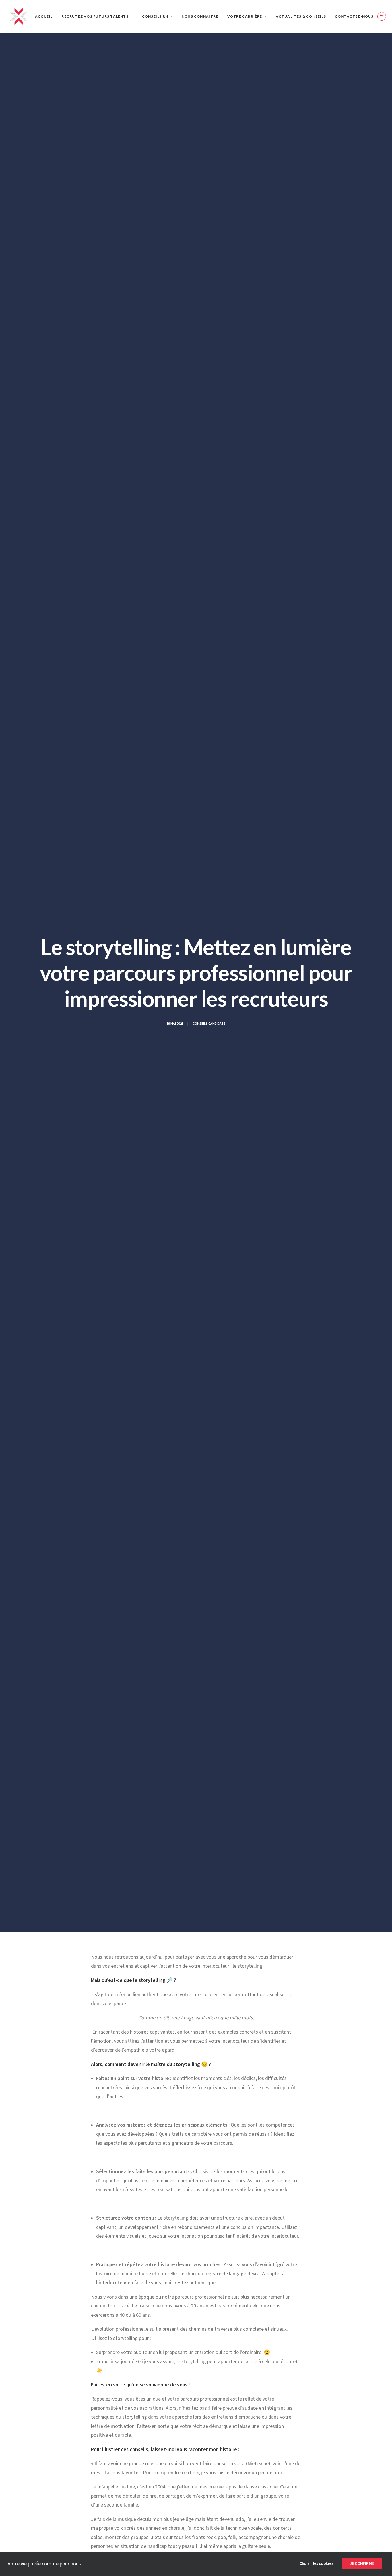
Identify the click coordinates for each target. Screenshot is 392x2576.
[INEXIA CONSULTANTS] (19, 16)
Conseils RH (155, 16)
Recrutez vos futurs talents (95, 16)
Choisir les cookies (316, 2564)
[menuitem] (44, 16)
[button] (382, 16)
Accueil (44, 16)
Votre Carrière (245, 16)
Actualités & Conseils (301, 16)
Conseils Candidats (209, 1024)
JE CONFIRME (362, 2564)
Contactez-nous (354, 16)
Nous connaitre (200, 16)
